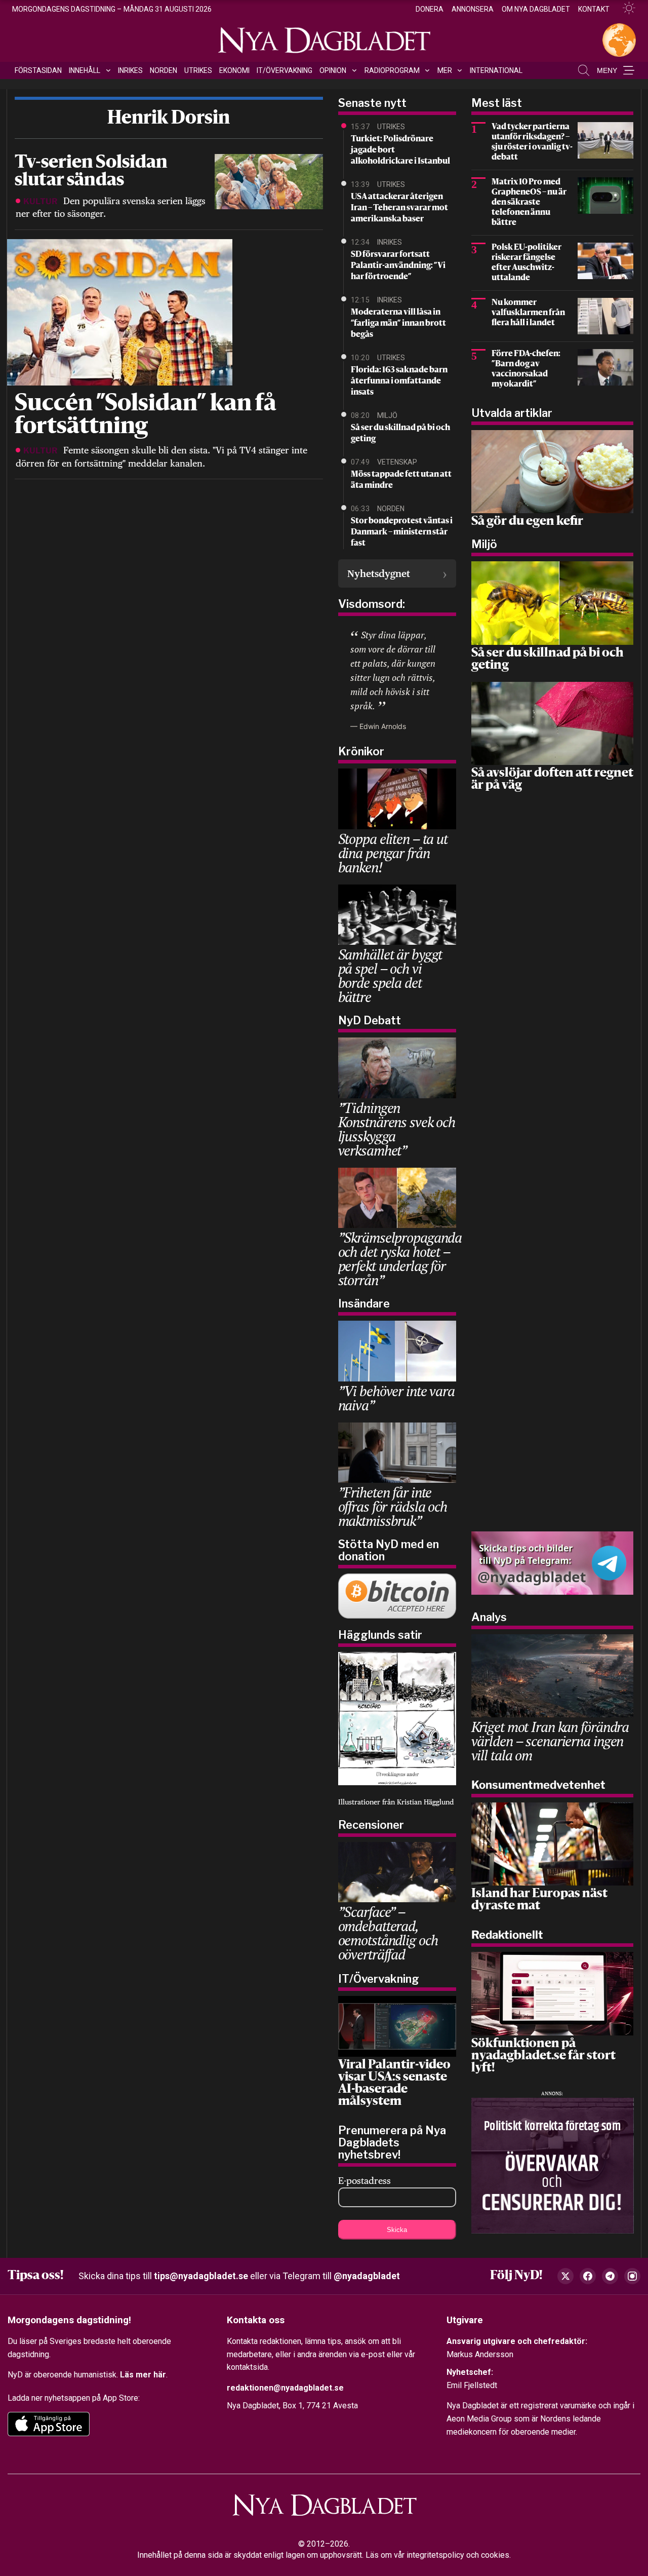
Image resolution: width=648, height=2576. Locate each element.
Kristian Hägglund (425, 1802)
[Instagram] (632, 2276)
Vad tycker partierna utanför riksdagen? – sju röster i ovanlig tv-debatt (532, 142)
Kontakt (594, 9)
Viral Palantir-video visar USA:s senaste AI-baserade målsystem (394, 2084)
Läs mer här (143, 2375)
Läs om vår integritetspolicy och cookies (437, 2555)
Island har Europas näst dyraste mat (539, 1900)
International (496, 70)
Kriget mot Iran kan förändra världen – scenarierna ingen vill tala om (550, 1741)
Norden (164, 70)
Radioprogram (392, 70)
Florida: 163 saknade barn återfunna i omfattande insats (399, 381)
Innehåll (85, 70)
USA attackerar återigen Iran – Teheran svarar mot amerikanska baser (399, 208)
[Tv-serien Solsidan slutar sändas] (269, 181)
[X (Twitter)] (565, 2276)
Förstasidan (38, 70)
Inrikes (130, 70)
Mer (445, 70)
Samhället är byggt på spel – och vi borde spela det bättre (390, 975)
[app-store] (49, 2424)
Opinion (333, 70)
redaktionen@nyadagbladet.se (285, 2387)
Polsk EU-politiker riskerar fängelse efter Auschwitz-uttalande (526, 263)
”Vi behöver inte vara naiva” (396, 1398)
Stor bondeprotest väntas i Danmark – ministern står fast (402, 532)
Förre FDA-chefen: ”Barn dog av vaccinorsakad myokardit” (526, 369)
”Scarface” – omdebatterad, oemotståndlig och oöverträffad (388, 1933)
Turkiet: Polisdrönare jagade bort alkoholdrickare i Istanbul (400, 150)
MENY (607, 70)
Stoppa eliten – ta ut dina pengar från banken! (393, 853)
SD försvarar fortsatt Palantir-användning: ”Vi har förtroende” (398, 266)
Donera (430, 9)
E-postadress (364, 2181)
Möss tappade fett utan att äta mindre (401, 480)
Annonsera (473, 9)
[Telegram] (610, 2276)
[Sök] (584, 70)
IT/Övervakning (285, 70)
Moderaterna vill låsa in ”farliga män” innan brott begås (398, 324)
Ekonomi (234, 70)
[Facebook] (588, 2276)
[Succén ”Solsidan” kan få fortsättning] (118, 311)
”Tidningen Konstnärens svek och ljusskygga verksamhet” (397, 1129)
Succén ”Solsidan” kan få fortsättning (146, 416)
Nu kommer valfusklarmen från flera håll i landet (528, 313)
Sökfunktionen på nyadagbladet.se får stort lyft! (543, 2056)
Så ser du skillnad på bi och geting (400, 434)
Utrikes (198, 70)
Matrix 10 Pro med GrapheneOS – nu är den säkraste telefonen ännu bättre (529, 203)
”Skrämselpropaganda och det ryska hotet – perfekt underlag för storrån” (400, 1259)
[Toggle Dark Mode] (625, 8)
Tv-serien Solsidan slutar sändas (91, 172)
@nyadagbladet (367, 2276)
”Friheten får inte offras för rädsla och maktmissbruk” (393, 1506)
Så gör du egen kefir (527, 522)
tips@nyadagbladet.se (201, 2276)
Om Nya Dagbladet (536, 9)
